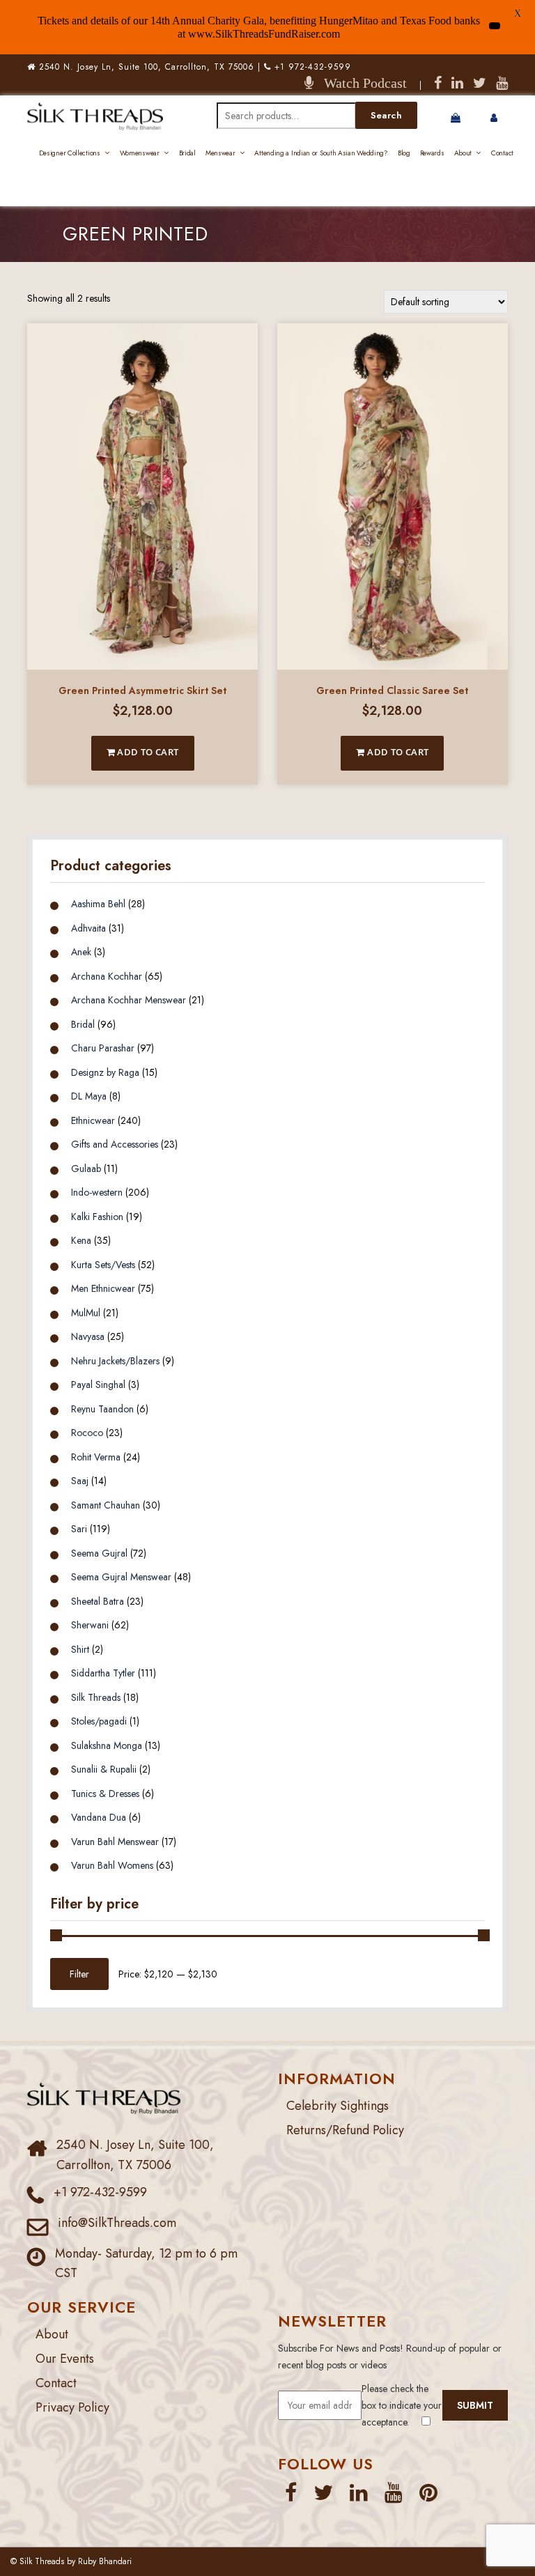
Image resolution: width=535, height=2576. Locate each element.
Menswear (220, 153)
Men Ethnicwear (103, 1288)
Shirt (80, 1649)
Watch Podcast (360, 83)
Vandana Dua (99, 1817)
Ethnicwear (93, 1120)
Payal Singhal (98, 1385)
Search (386, 115)
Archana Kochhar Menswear (129, 1000)
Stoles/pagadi (99, 1721)
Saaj (80, 1481)
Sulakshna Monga (107, 1745)
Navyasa (88, 1336)
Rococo (87, 1433)
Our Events (65, 2359)
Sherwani (90, 1625)
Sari (79, 1529)
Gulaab (86, 1169)
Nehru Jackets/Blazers (115, 1361)
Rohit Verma (96, 1457)
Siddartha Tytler (103, 1673)
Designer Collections (70, 153)
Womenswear (140, 153)
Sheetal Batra (98, 1601)
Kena (81, 1240)
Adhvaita (88, 928)
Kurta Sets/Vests (103, 1265)
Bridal (187, 153)
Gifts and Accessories (115, 1144)
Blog (404, 153)
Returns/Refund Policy (345, 2130)
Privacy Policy (72, 2407)
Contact (502, 153)
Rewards (432, 153)
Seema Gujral (99, 1553)
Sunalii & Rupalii (104, 1769)
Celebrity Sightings (338, 2106)
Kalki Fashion (97, 1217)
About (463, 153)
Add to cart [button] (147, 752)
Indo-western (97, 1192)
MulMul (86, 1313)
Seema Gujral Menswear (121, 1577)
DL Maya (89, 1096)
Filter (79, 1974)
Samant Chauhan (106, 1505)
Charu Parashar (103, 1048)
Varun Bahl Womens (112, 1865)
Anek (81, 952)
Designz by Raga (105, 1072)
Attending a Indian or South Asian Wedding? (321, 153)
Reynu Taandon (102, 1409)
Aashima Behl (98, 904)
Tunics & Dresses (105, 1794)
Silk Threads (96, 1697)
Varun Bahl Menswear (115, 1842)
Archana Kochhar (107, 976)
